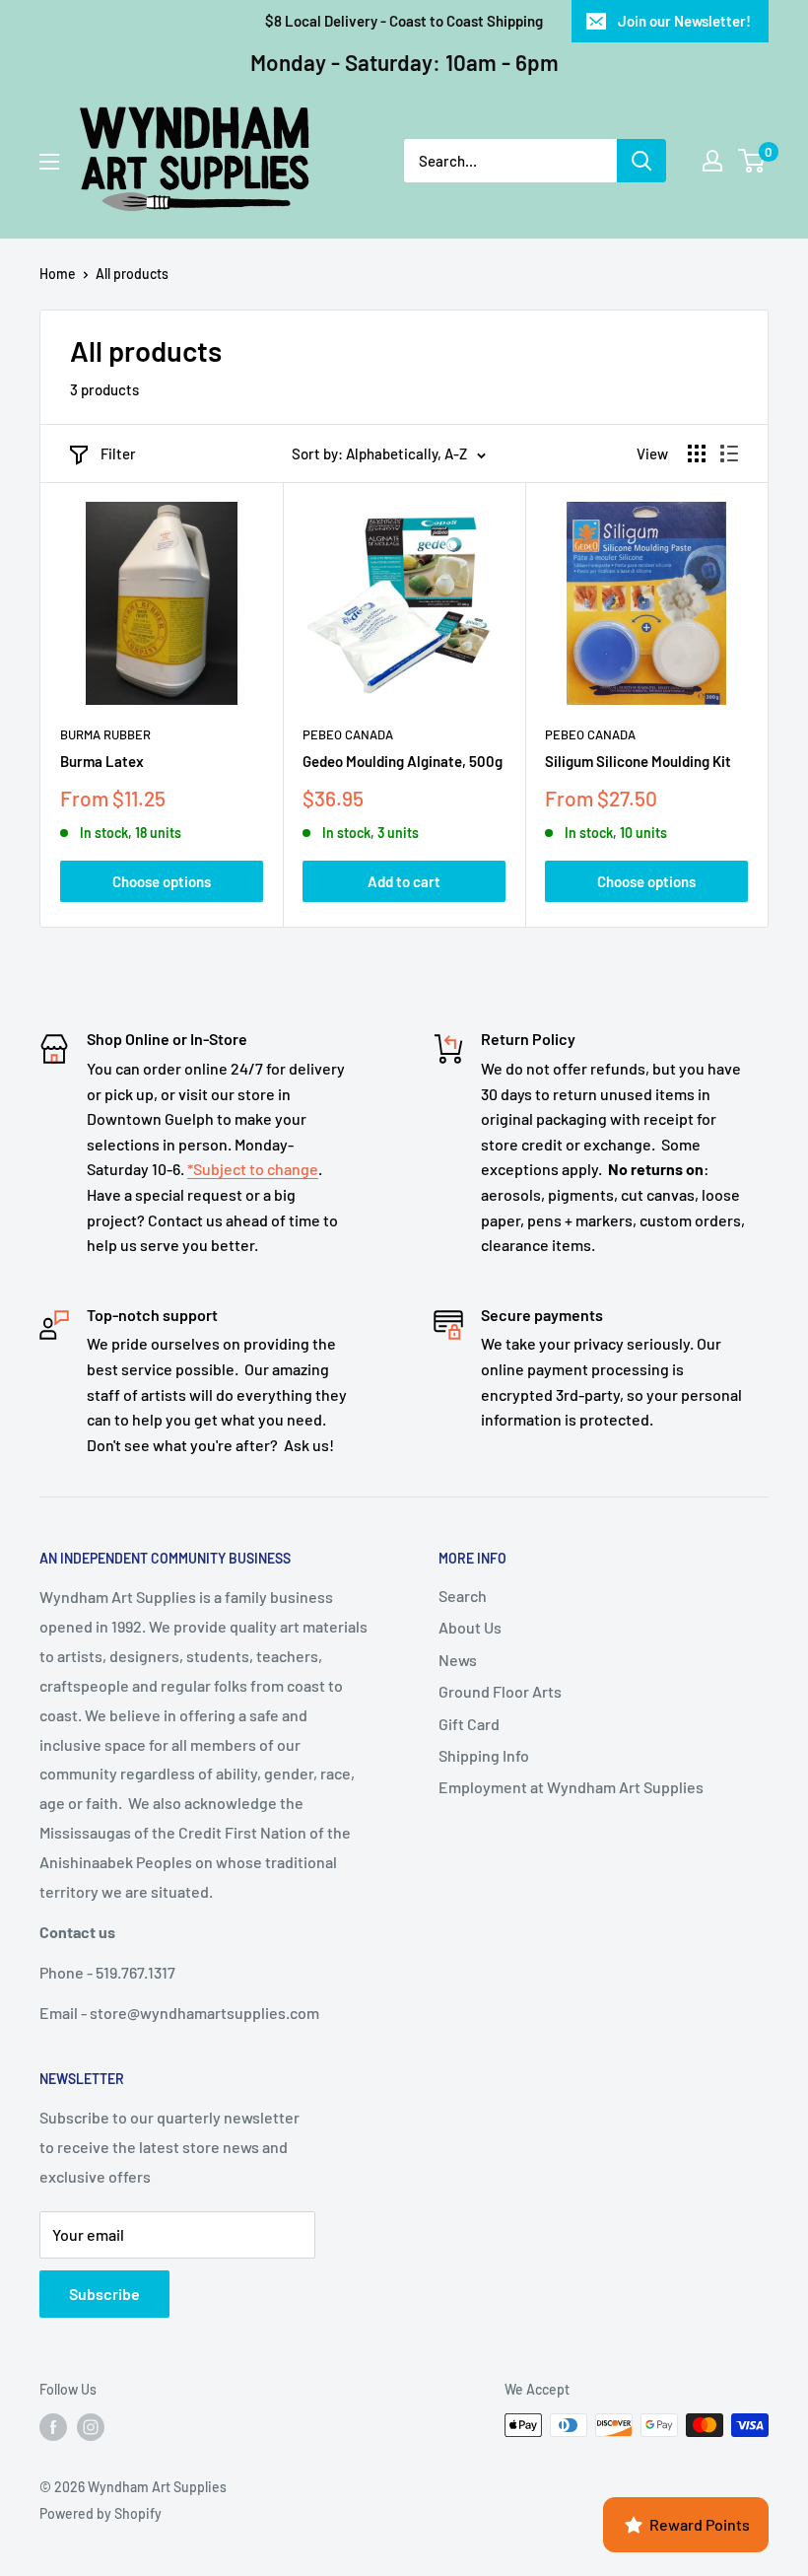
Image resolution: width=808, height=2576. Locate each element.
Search (463, 1596)
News (458, 1660)
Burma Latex (102, 761)
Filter (118, 453)
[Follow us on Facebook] (53, 2427)
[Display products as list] (729, 453)
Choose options (162, 881)
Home (58, 274)
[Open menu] (49, 162)
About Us (470, 1627)
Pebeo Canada (348, 734)
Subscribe (104, 2294)
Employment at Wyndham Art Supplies (571, 1787)
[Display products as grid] (697, 453)
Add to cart (404, 881)
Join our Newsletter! (684, 21)
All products (132, 274)
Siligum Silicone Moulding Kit (638, 761)
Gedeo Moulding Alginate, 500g (403, 761)
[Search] (641, 161)
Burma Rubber (105, 734)
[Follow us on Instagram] (91, 2427)
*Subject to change (253, 1169)
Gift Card (469, 1724)
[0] (752, 161)
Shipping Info (484, 1755)
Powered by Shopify (101, 2513)
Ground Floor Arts (500, 1691)
